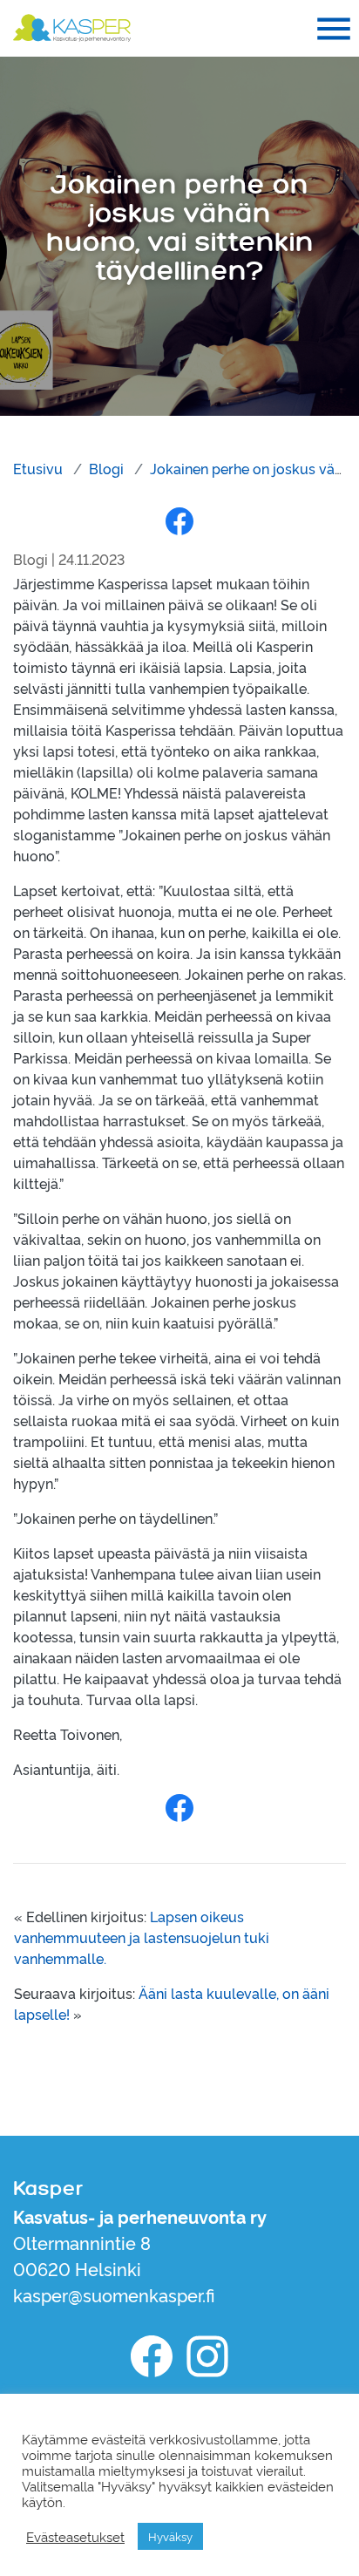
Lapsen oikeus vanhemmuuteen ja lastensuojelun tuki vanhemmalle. (142, 1937)
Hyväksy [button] (170, 2536)
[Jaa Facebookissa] (179, 520)
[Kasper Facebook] (152, 2356)
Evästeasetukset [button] (75, 2537)
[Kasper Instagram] (207, 2356)
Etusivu (38, 468)
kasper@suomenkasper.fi (114, 2294)
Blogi (106, 468)
